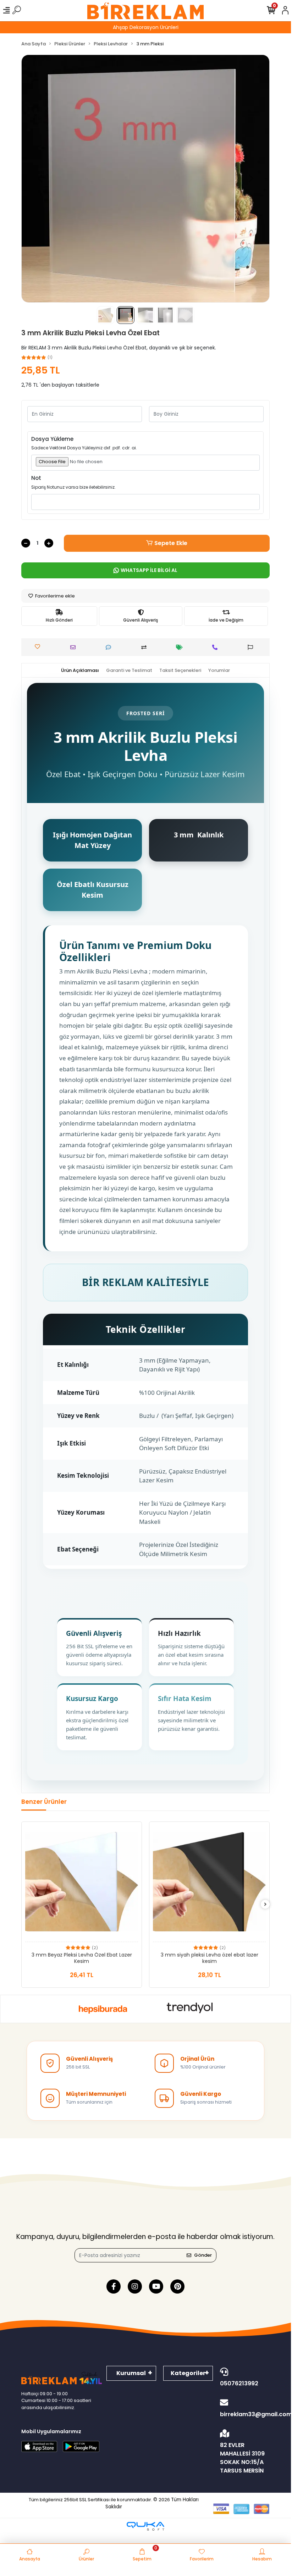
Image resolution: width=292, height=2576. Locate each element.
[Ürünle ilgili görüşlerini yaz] (110, 647)
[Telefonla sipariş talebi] (217, 647)
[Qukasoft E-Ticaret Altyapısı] (145, 2526)
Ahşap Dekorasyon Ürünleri (146, 27)
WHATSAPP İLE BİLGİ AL (149, 570)
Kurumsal (131, 2373)
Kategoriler (188, 2373)
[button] (40, 179)
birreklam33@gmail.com (245, 2414)
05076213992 (239, 2383)
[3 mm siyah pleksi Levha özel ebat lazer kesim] (209, 1884)
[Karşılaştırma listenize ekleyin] (146, 647)
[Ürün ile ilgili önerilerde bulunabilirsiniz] (252, 647)
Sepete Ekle (171, 543)
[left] (26, 1905)
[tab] (80, 670)
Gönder (203, 2255)
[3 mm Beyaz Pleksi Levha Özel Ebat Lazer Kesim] (82, 1884)
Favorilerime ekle (54, 596)
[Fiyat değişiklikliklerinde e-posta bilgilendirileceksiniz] (181, 647)
